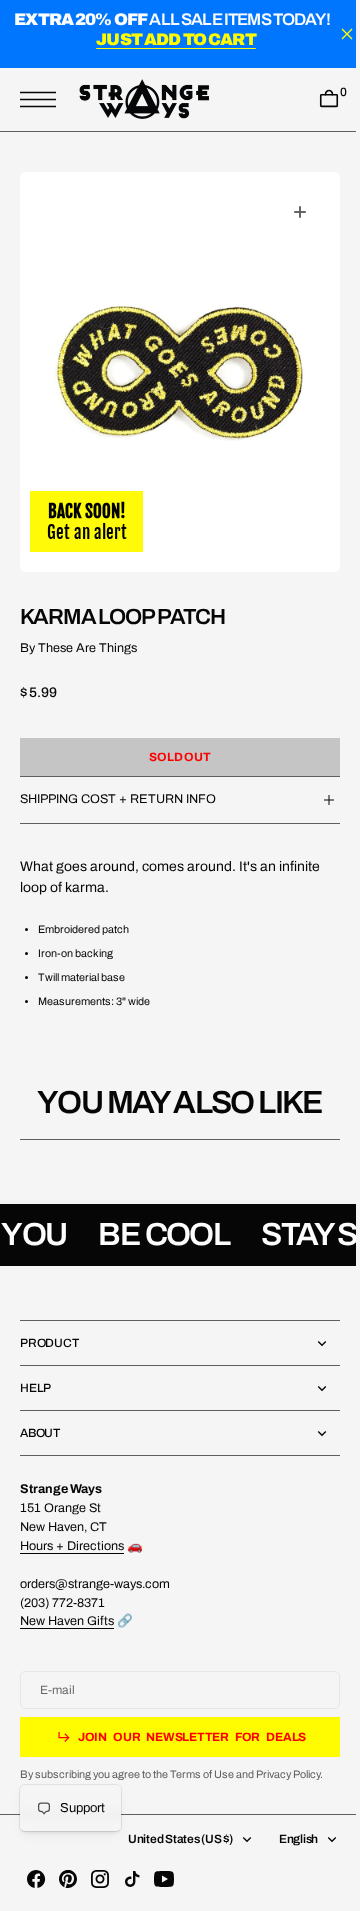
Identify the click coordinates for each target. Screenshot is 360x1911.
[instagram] (100, 1879)
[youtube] (164, 1879)
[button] (43, 99)
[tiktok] (132, 1879)
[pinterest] (68, 1879)
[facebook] (36, 1879)
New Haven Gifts (67, 1621)
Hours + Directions (72, 1546)
